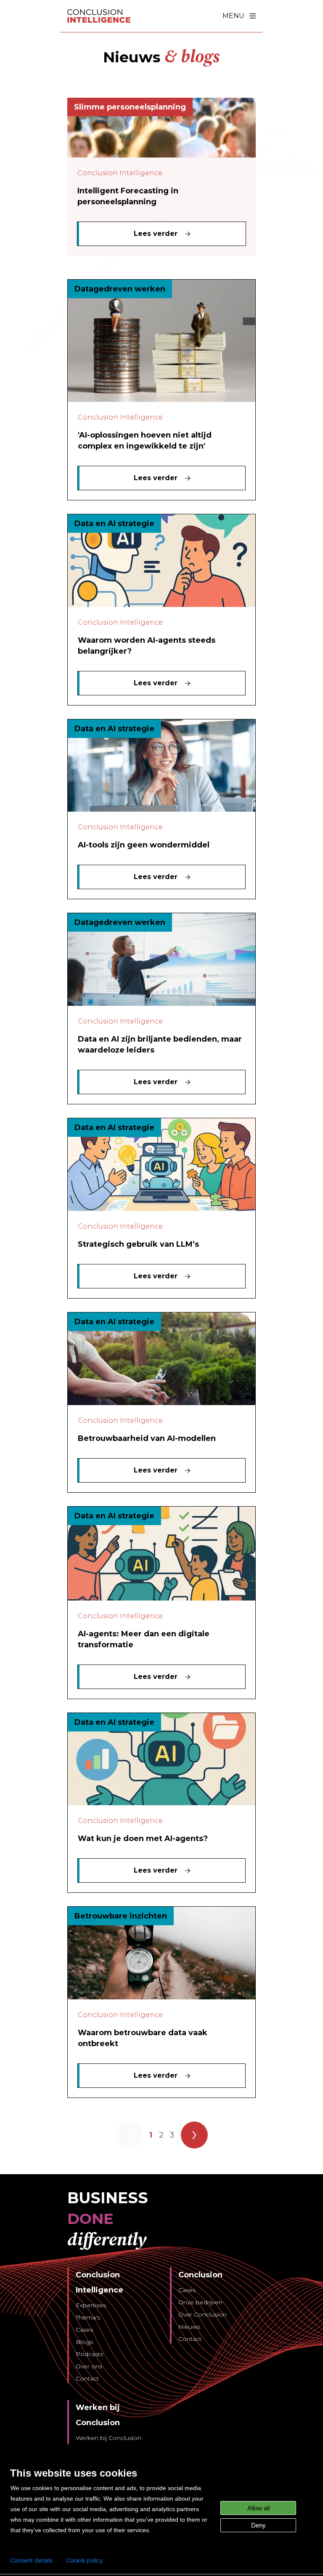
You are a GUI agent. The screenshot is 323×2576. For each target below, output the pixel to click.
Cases (84, 2330)
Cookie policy (85, 2560)
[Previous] (129, 2135)
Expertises (91, 2305)
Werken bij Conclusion (109, 2438)
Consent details (31, 2560)
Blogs (84, 2342)
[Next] (194, 2135)
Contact (87, 2378)
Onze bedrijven (200, 2302)
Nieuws (189, 2327)
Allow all (258, 2508)
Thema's (88, 2317)
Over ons (89, 2366)
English (21, 2456)
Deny (258, 2525)
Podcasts (89, 2354)
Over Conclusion (203, 2314)
